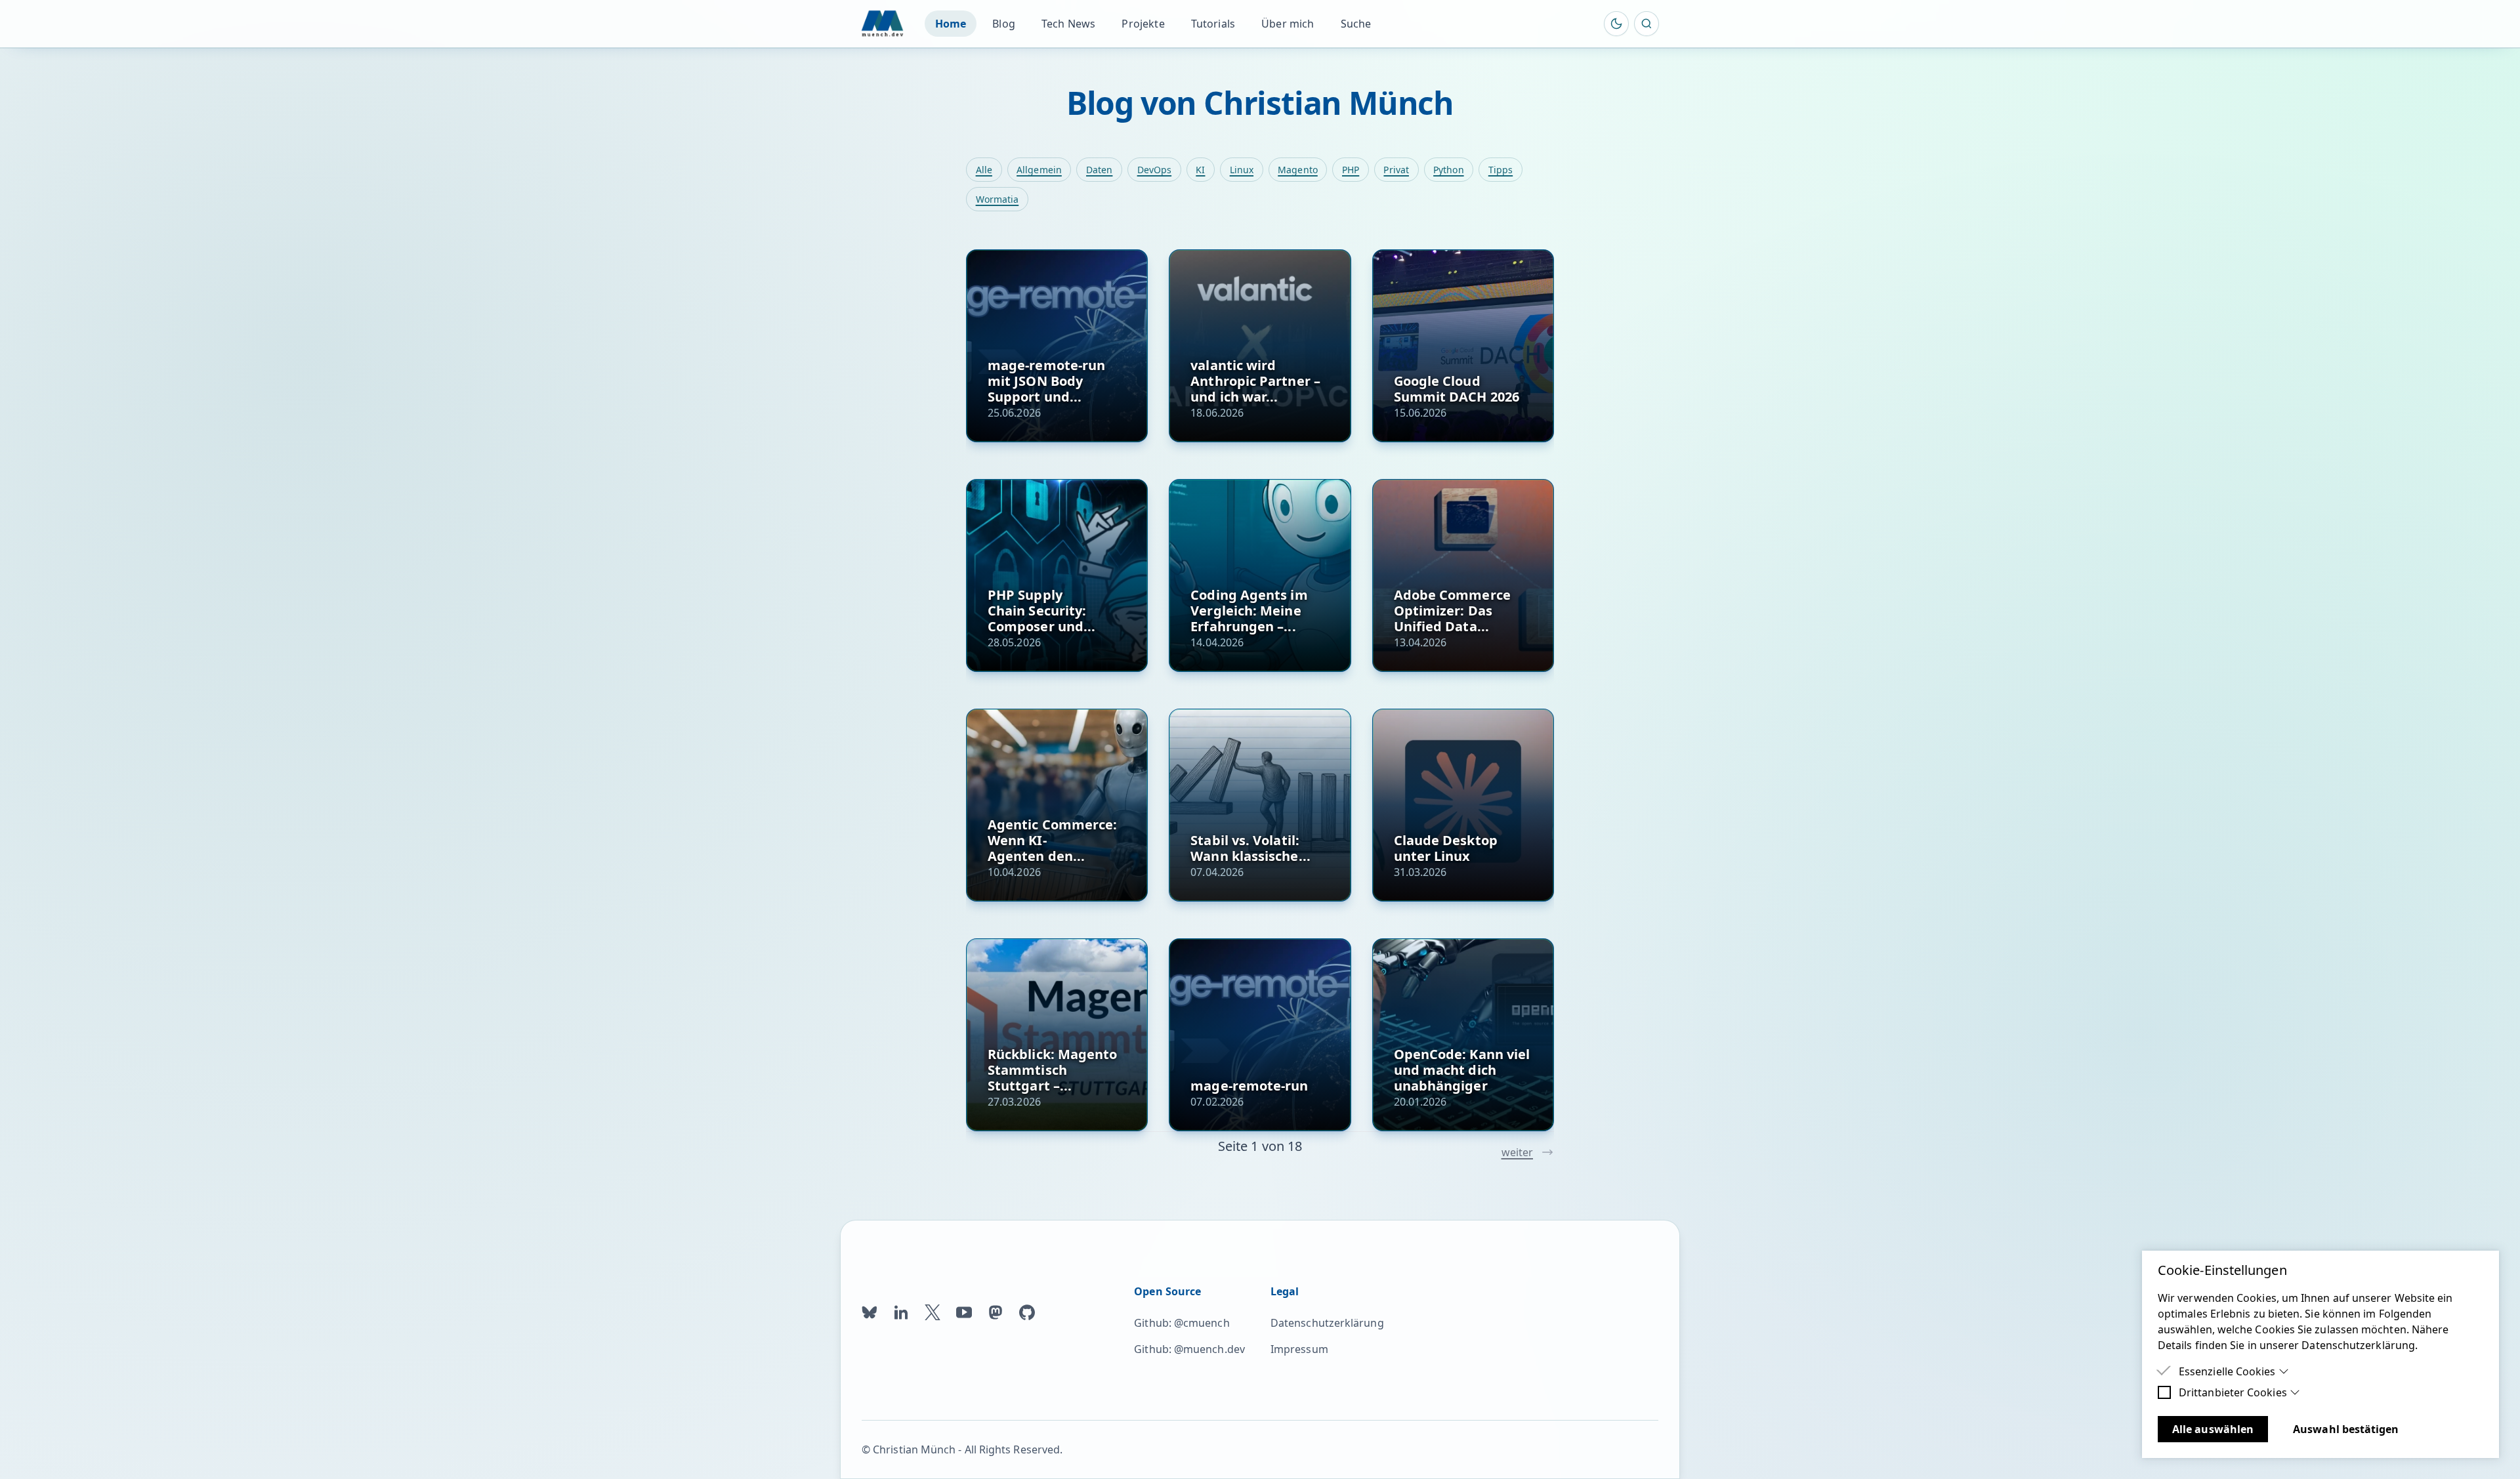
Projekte (1143, 24)
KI (1200, 170)
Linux (1242, 170)
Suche (1356, 24)
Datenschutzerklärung (1327, 1323)
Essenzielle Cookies (2227, 1371)
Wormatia (997, 199)
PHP (1351, 170)
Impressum (1299, 1349)
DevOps (1154, 170)
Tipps (1501, 170)
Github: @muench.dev (1189, 1349)
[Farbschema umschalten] (1616, 24)
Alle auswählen (2213, 1429)
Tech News (1068, 24)
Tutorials (1213, 24)
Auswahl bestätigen (2346, 1429)
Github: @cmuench (1182, 1323)
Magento (1298, 170)
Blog (1004, 24)
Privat (1396, 170)
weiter (1517, 1152)
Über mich (1288, 24)
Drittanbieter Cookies (2233, 1392)
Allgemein (1039, 170)
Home (951, 24)
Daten (1099, 170)
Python (1448, 170)
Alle (984, 170)
